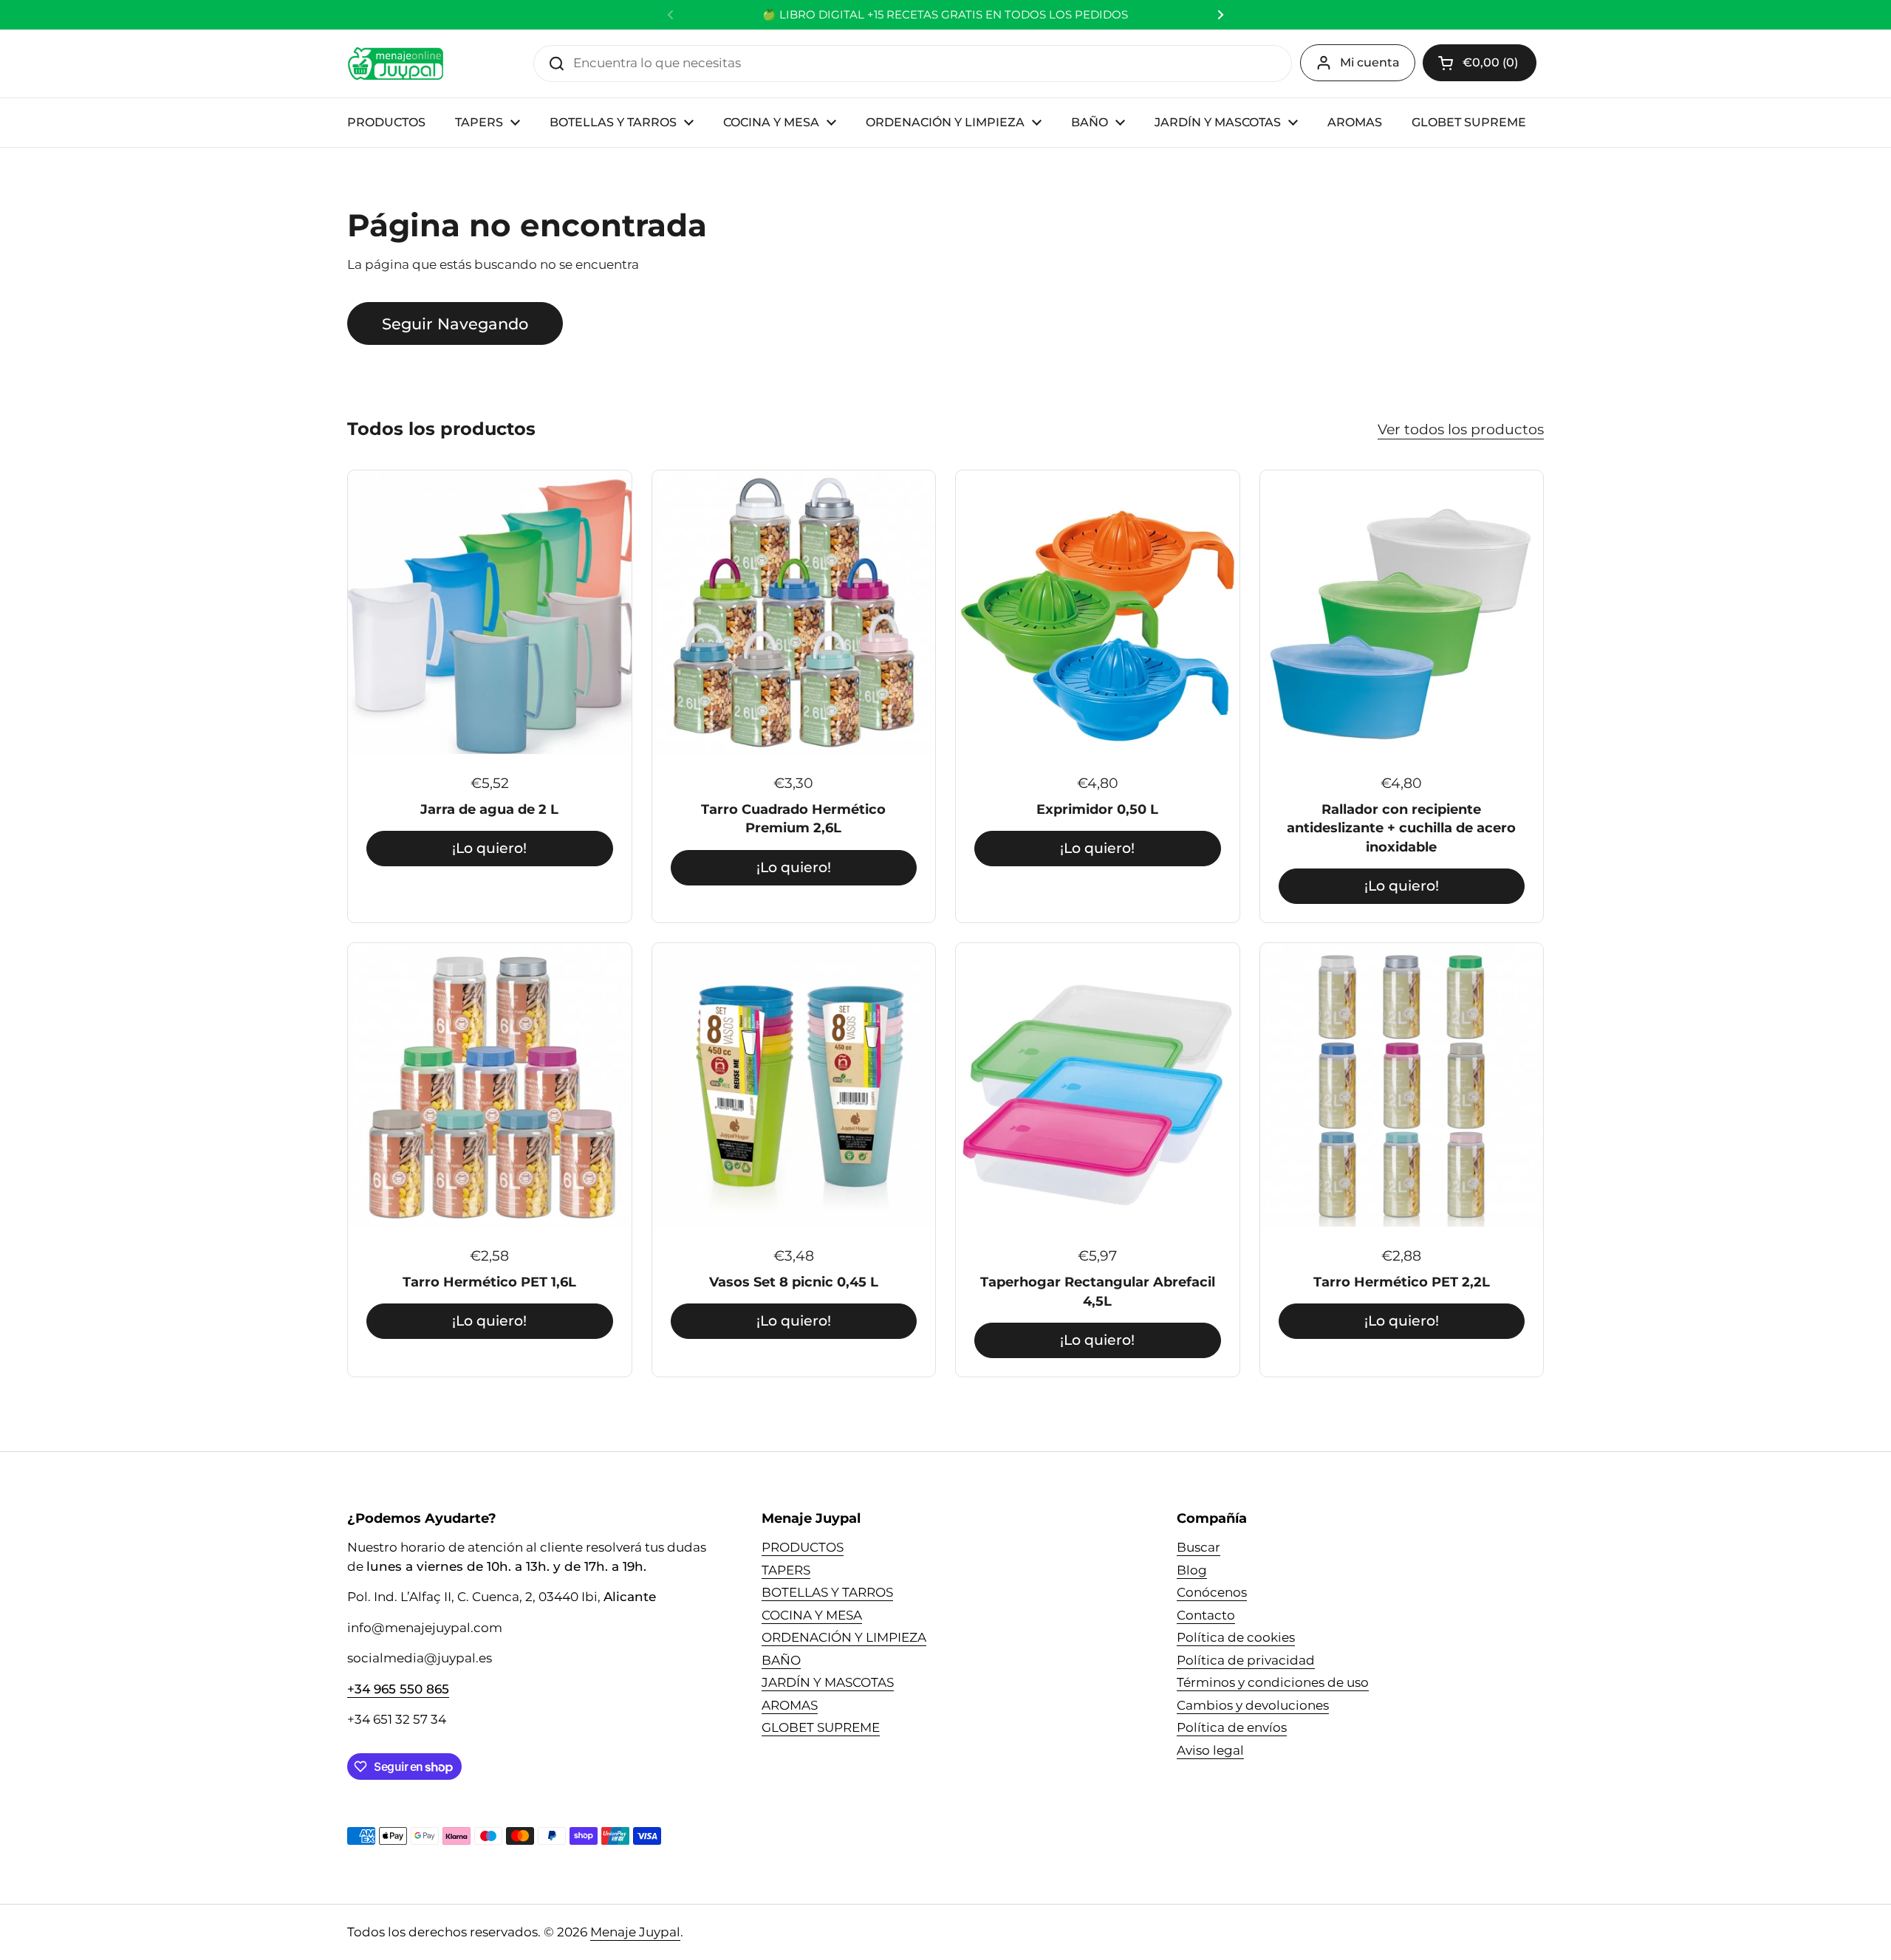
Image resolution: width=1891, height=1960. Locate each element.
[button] (1480, 63)
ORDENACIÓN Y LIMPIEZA (844, 1637)
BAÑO (781, 1660)
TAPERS (786, 1570)
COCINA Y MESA (812, 1615)
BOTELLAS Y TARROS (827, 1592)
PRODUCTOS (803, 1547)
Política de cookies (1236, 1637)
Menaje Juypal (635, 1932)
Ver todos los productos (1461, 429)
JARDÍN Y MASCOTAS (828, 1682)
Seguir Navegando (455, 323)
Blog (1192, 1570)
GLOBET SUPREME (821, 1727)
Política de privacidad (1246, 1660)
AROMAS (790, 1705)
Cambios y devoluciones (1253, 1705)
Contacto (1206, 1615)
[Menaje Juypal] (396, 64)
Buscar (1198, 1547)
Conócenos (1212, 1592)
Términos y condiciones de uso (1273, 1682)
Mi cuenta (1370, 62)
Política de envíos (1232, 1727)
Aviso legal (1210, 1750)
